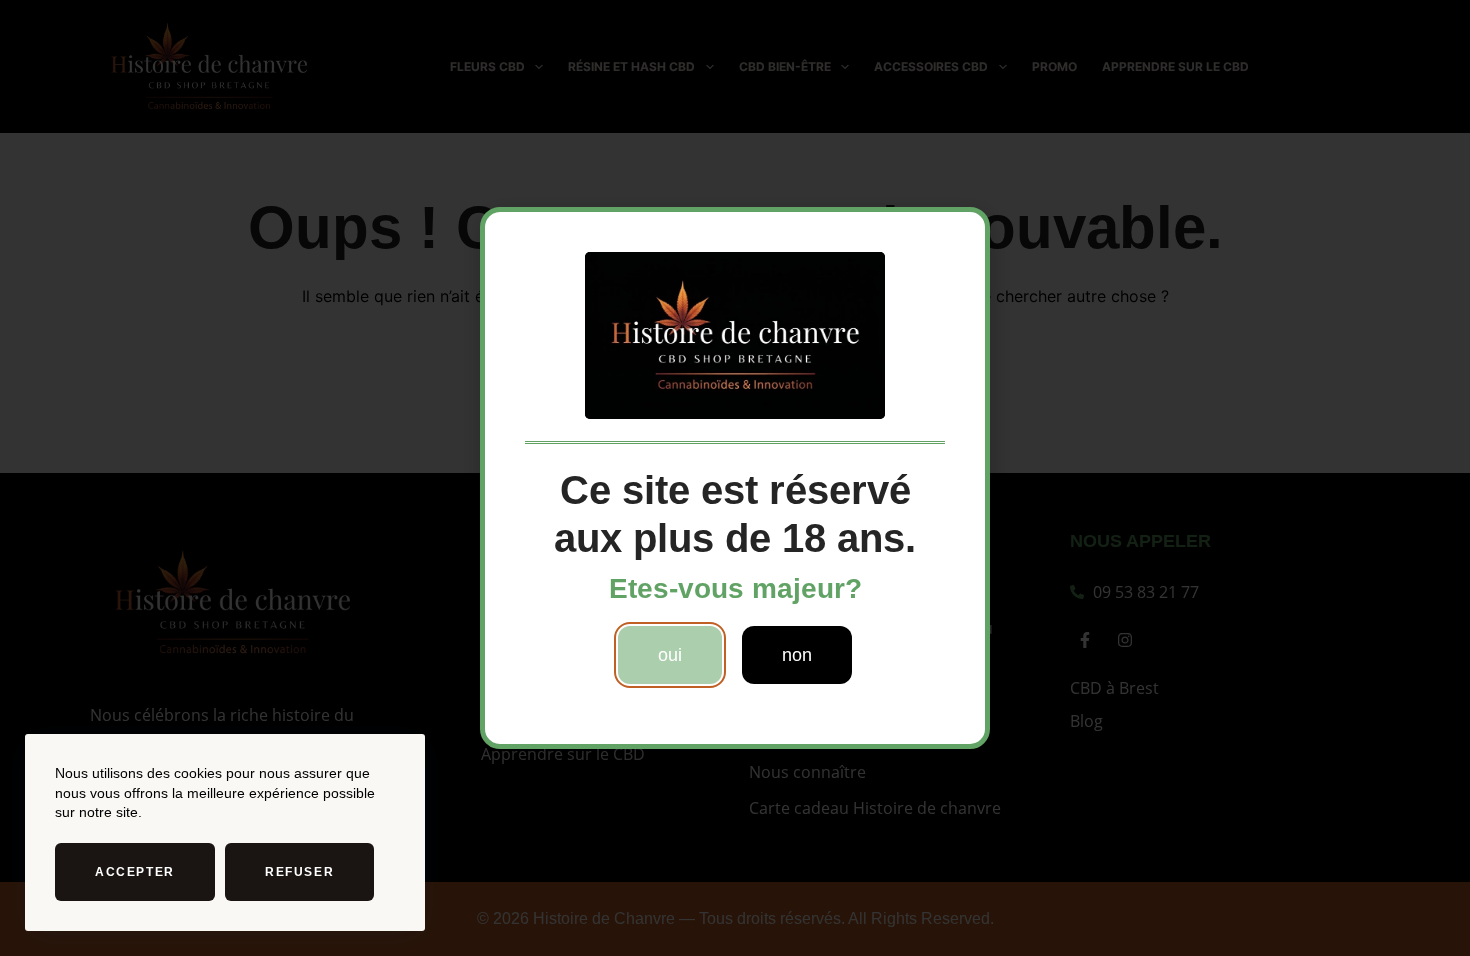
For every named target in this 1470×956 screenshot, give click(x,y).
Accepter (135, 872)
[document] (735, 478)
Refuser (299, 872)
